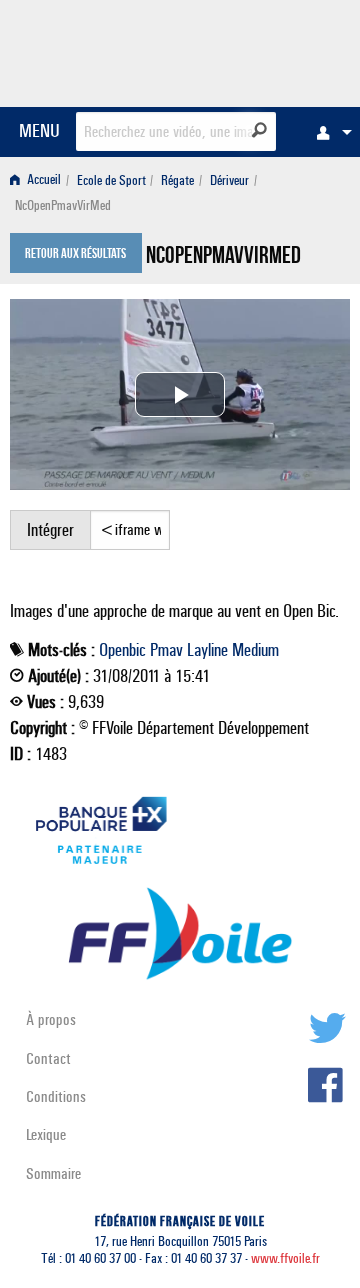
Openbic (122, 650)
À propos (51, 1019)
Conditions (56, 1096)
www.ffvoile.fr (285, 1258)
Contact (48, 1058)
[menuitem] (329, 132)
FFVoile (255, 50)
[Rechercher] (259, 130)
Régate (177, 180)
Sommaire (53, 1173)
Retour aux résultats (75, 255)
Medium (255, 650)
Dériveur (229, 180)
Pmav (166, 650)
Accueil (42, 180)
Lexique (46, 1134)
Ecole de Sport (111, 180)
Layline (207, 650)
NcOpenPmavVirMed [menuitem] (63, 205)
